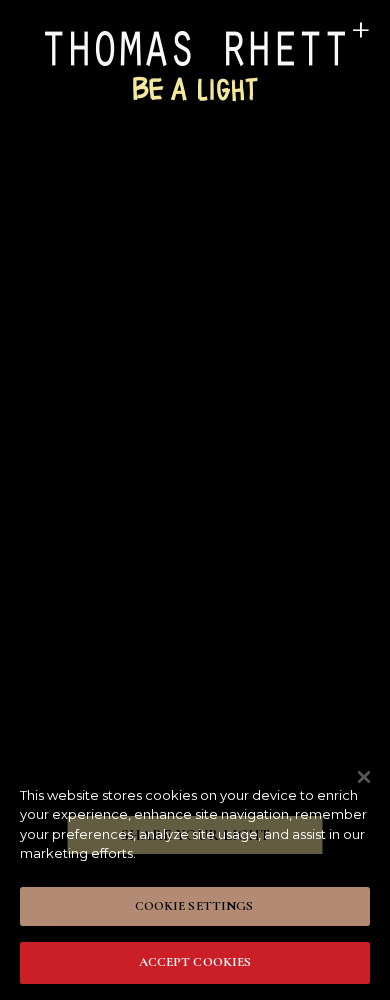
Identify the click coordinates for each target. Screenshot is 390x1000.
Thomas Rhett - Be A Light (195, 64)
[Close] (364, 777)
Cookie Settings (194, 906)
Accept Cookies (195, 962)
